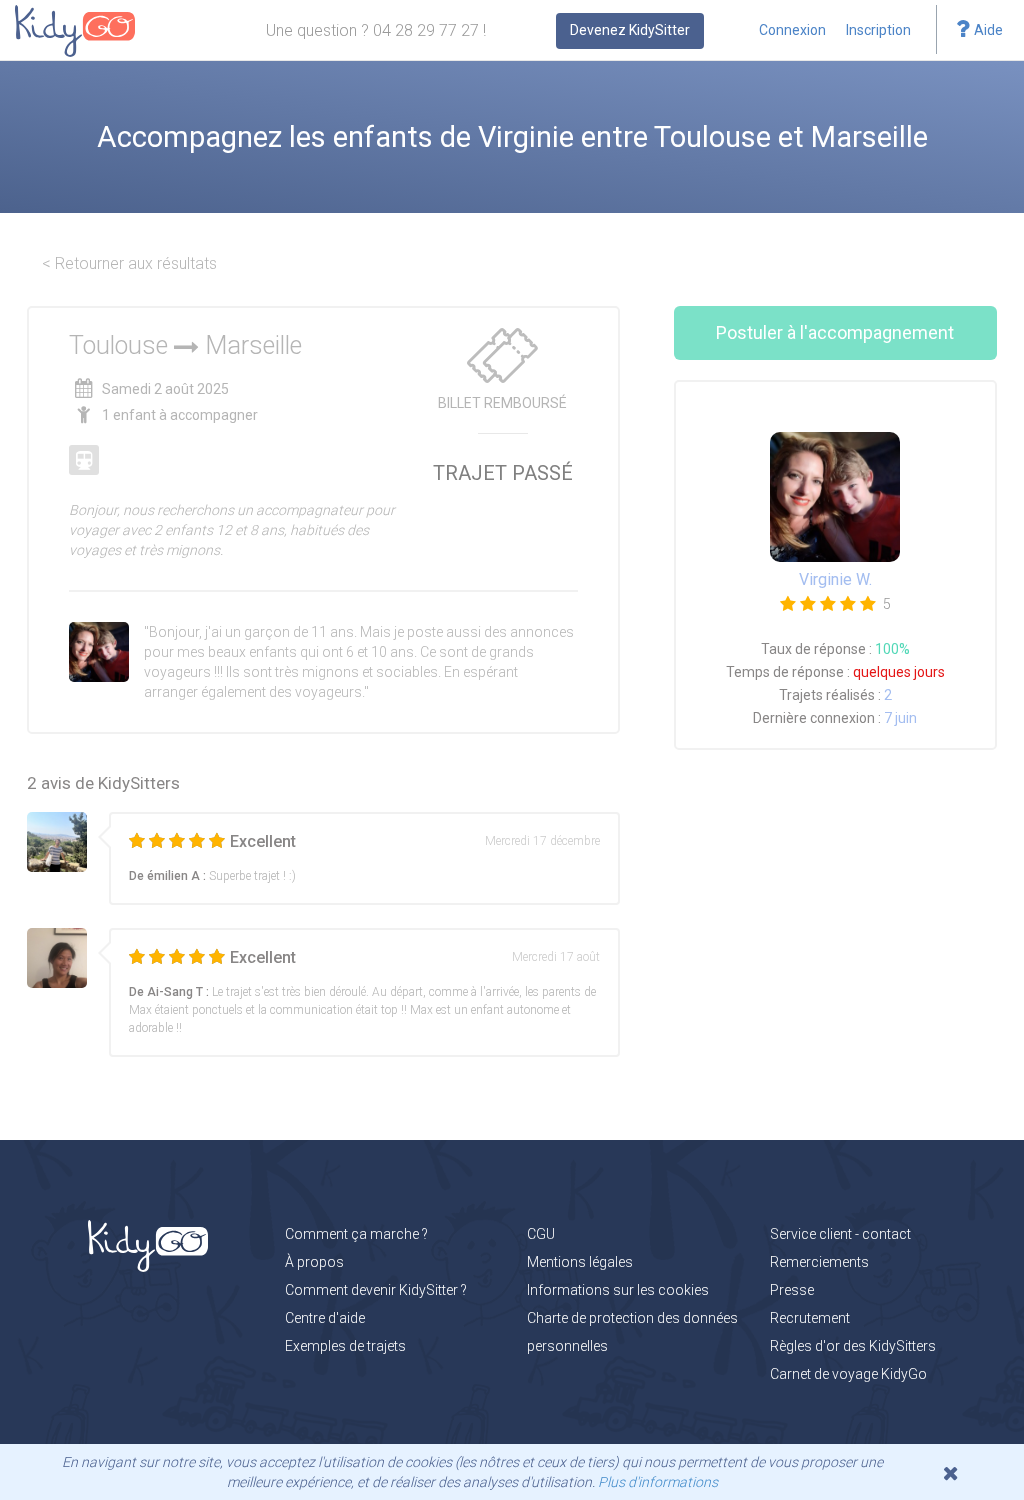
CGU (541, 1234)
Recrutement (810, 1318)
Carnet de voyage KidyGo (848, 1374)
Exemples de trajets (345, 1346)
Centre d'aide (325, 1318)
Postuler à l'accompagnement (835, 332)
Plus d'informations (658, 1482)
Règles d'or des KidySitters (853, 1346)
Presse (792, 1290)
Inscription (878, 30)
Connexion (792, 30)
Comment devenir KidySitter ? (376, 1290)
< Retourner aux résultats (129, 263)
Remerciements (819, 1262)
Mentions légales (580, 1262)
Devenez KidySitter (630, 30)
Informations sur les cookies (618, 1290)
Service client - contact (840, 1234)
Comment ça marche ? (356, 1234)
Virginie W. (835, 579)
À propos (314, 1262)
